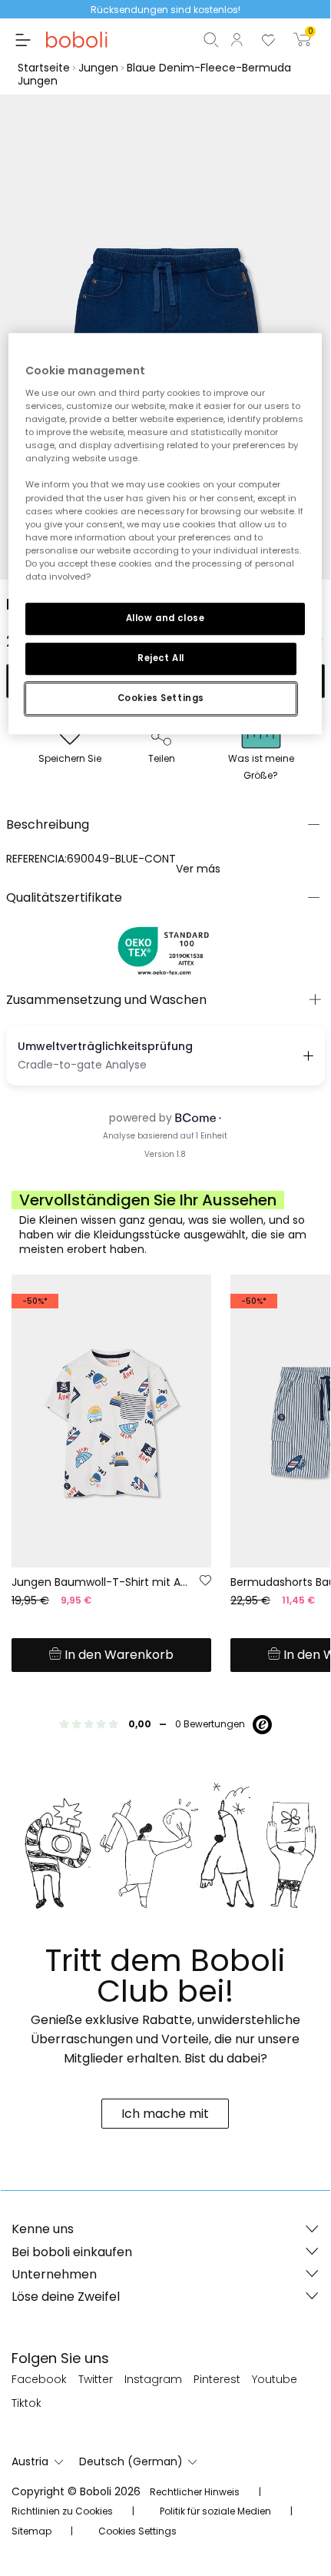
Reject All (161, 658)
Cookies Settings (161, 698)
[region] (165, 534)
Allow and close (165, 618)
